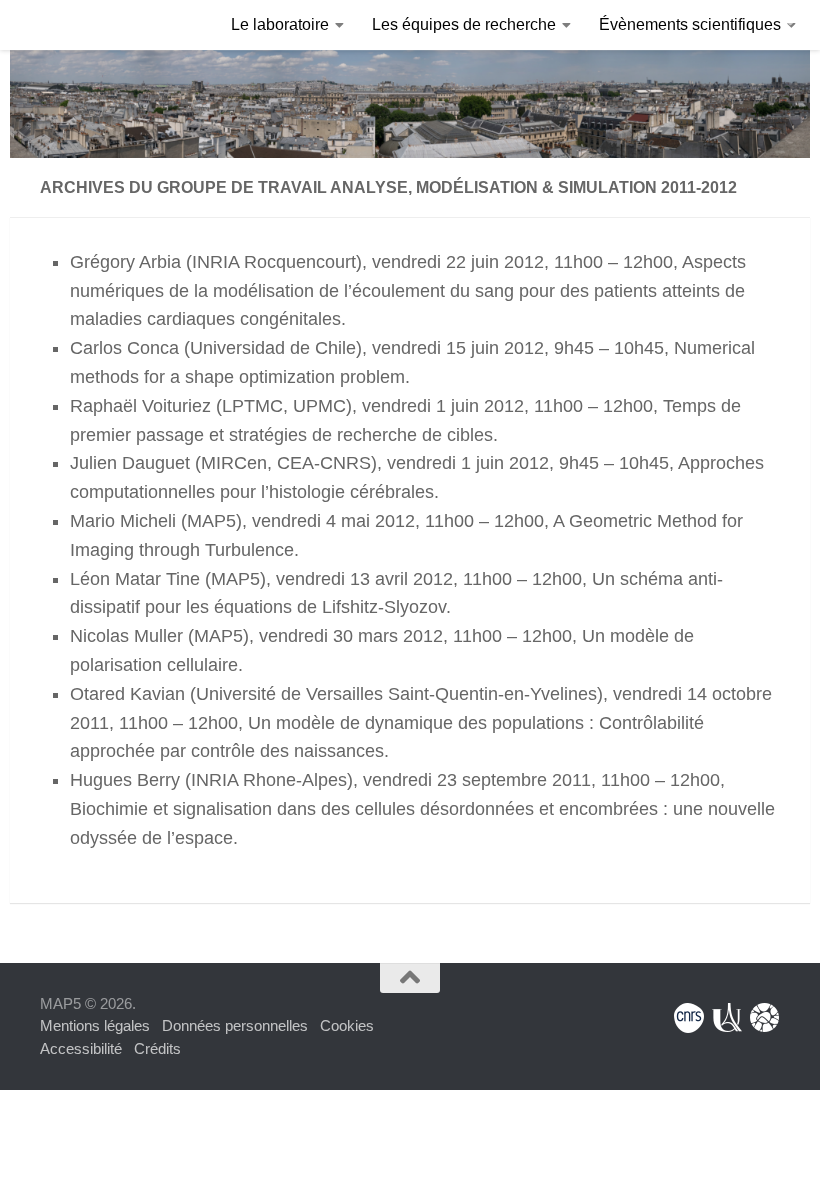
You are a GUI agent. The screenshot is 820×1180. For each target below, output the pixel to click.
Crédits (157, 1048)
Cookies (347, 1025)
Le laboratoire (280, 24)
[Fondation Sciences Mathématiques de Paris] (765, 1018)
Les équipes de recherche (464, 24)
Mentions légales (95, 1025)
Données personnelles (235, 1025)
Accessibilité (81, 1048)
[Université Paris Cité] (727, 1018)
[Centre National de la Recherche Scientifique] (689, 1018)
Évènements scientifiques (690, 24)
